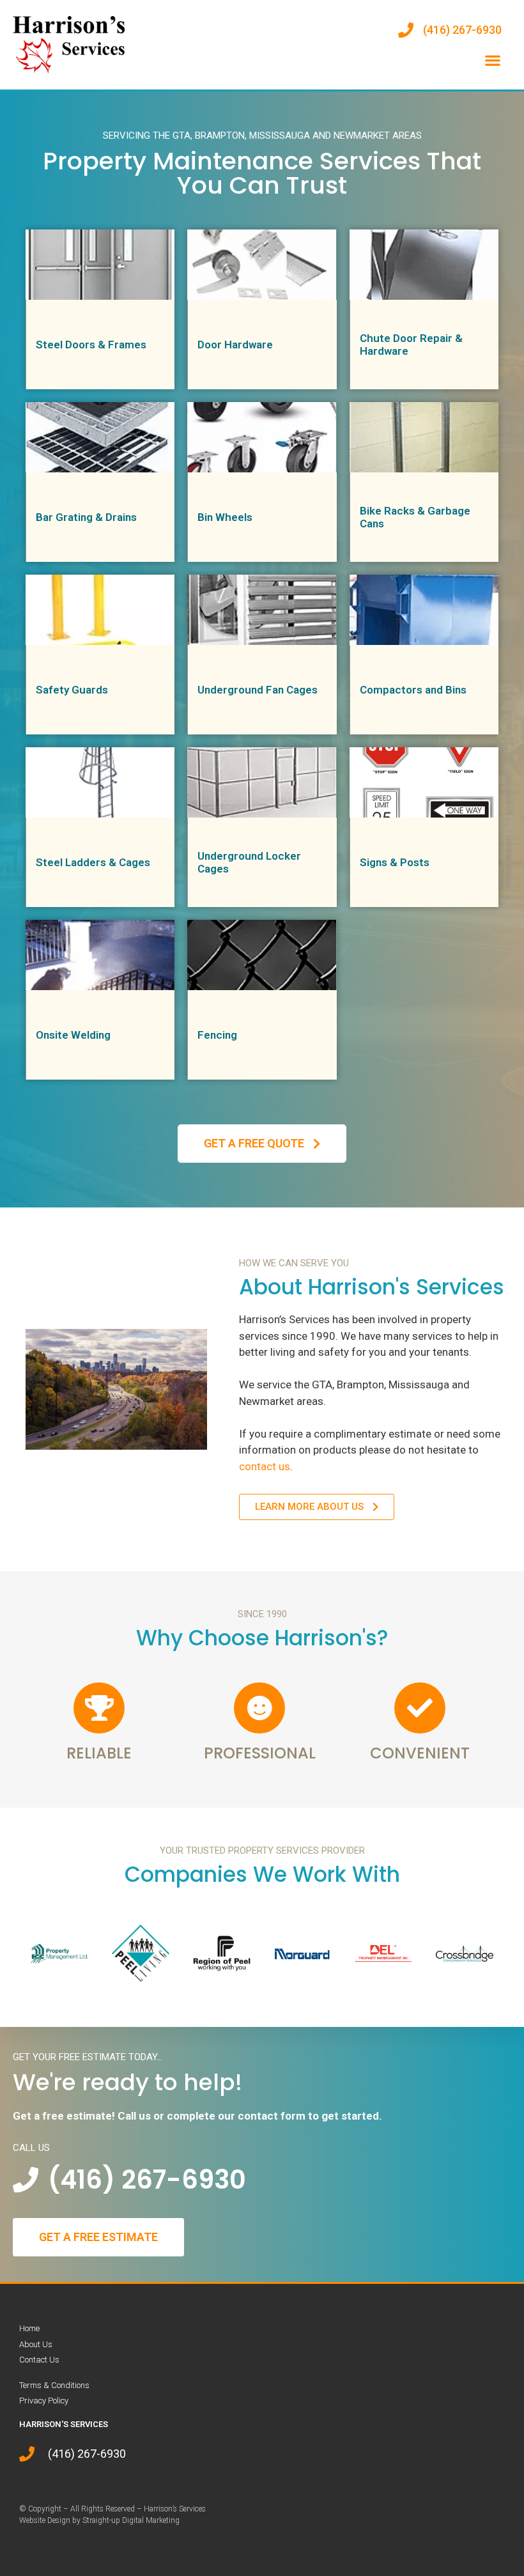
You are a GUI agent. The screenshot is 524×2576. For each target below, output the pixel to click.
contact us (265, 1466)
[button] (492, 60)
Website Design (45, 2520)
